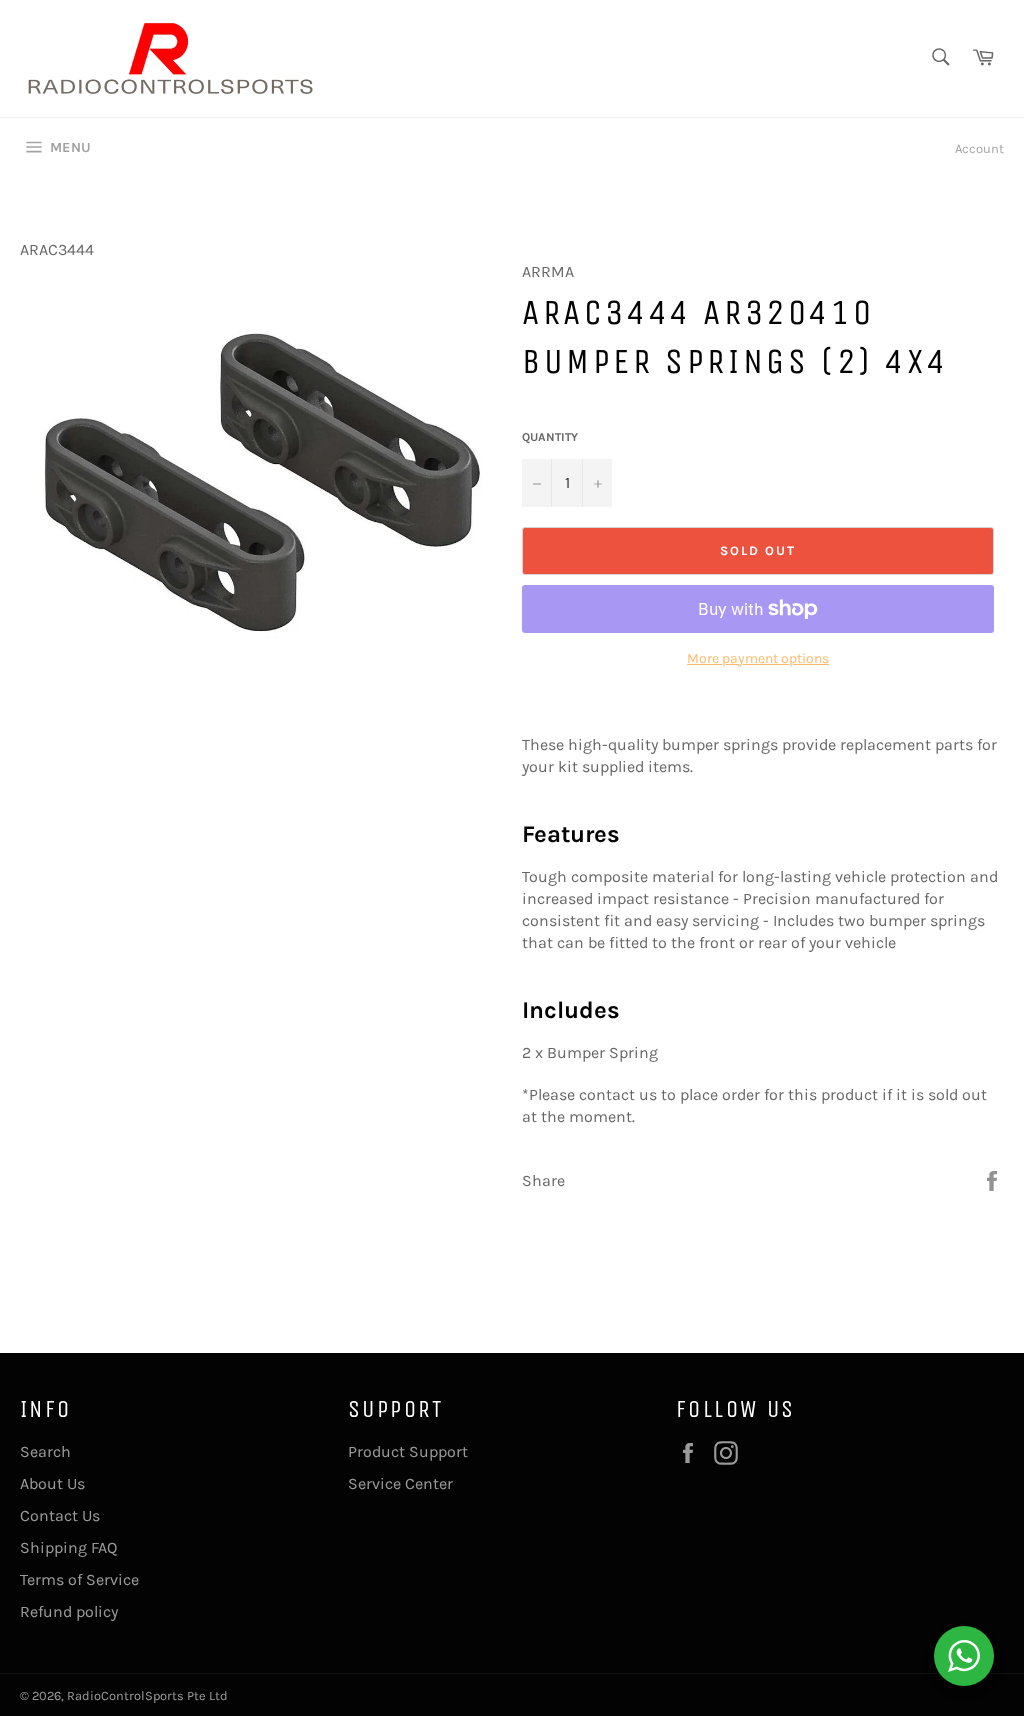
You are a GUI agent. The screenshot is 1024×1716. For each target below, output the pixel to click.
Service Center (400, 1483)
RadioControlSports (125, 1695)
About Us (52, 1483)
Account (979, 148)
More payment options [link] (758, 658)
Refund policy (69, 1611)
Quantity (550, 437)
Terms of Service (79, 1579)
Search (45, 1451)
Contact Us (60, 1515)
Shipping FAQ (68, 1547)
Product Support (408, 1451)
